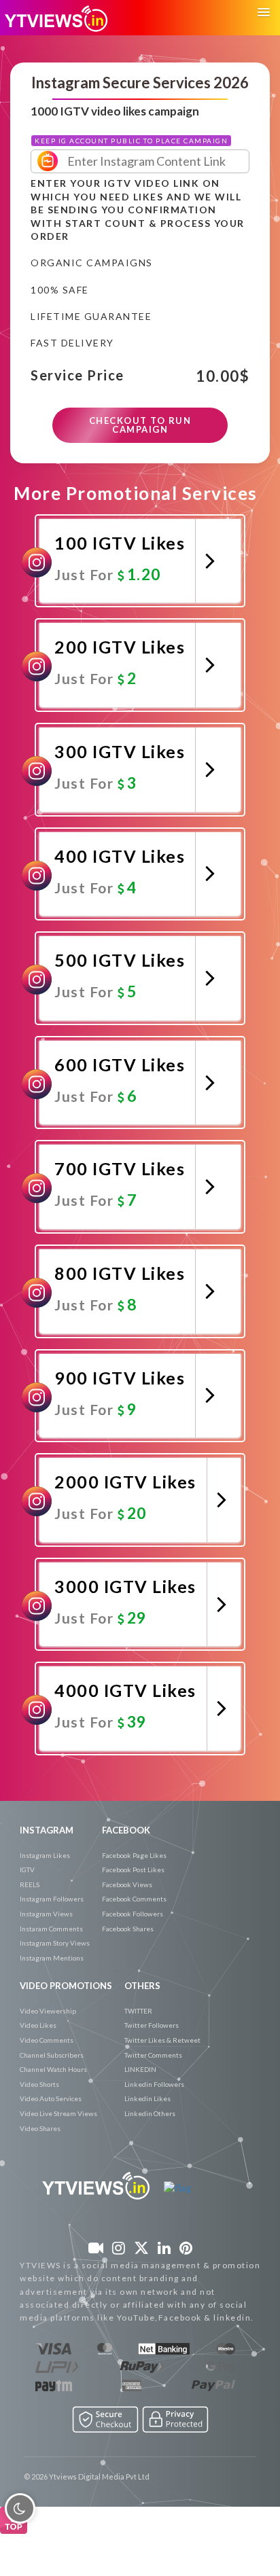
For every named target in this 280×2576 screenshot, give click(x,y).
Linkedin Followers (154, 2084)
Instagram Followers (52, 1899)
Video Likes (38, 2025)
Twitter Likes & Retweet (162, 2040)
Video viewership (48, 2011)
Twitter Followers (152, 2025)
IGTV (27, 1870)
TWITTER (138, 2011)
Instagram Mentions (52, 1958)
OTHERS (142, 1986)
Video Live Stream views (58, 2113)
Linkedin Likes (147, 2098)
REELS (30, 1884)
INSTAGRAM (47, 1830)
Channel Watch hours (53, 2069)
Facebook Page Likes (134, 1855)
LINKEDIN (140, 2069)
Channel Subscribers (52, 2055)
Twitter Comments (153, 2055)
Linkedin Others (150, 2113)
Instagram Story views (55, 1943)
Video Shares (40, 2128)
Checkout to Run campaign (140, 425)
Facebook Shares (128, 1929)
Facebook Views (127, 1884)
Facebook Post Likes (133, 1870)
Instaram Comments (51, 1929)
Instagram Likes (45, 1855)
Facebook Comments (134, 1899)
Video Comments (47, 2040)
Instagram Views (46, 1914)
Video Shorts (39, 2084)
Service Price (77, 376)
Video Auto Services (51, 2098)
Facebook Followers (133, 1914)
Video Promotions (66, 1986)
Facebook (126, 1830)
